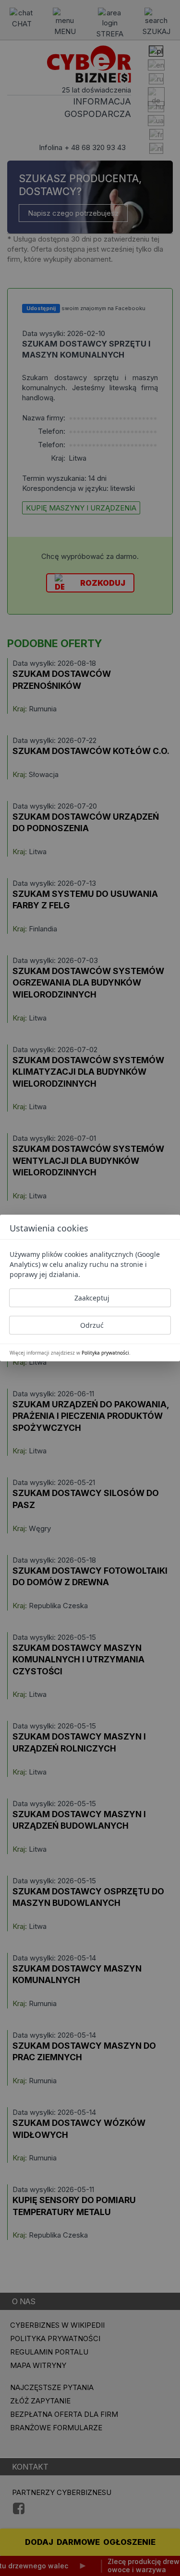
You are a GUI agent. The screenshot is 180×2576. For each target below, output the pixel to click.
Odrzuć (92, 1325)
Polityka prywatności (105, 1353)
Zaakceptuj (92, 1298)
